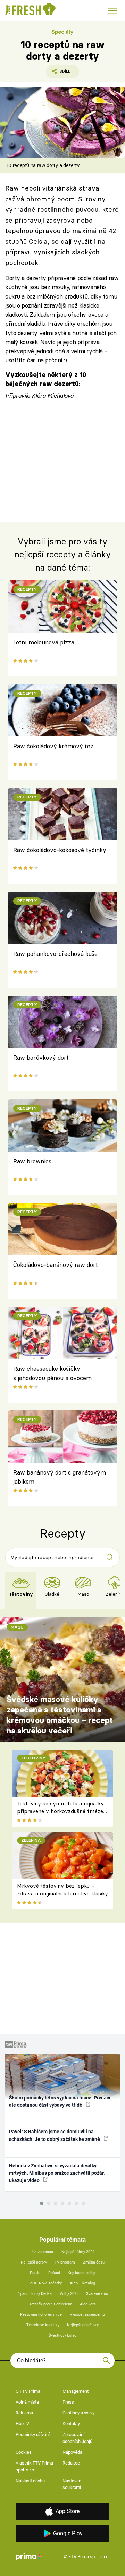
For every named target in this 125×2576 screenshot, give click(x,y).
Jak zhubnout (42, 2252)
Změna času (94, 2262)
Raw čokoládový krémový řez (53, 746)
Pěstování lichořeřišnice (41, 2315)
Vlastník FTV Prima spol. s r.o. (34, 2466)
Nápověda (72, 2452)
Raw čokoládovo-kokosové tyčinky (60, 850)
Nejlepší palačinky (83, 2325)
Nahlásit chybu (30, 2481)
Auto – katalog (82, 2283)
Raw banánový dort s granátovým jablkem (60, 1477)
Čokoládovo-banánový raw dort (56, 1265)
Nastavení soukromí (72, 2484)
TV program (65, 2262)
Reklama (24, 2413)
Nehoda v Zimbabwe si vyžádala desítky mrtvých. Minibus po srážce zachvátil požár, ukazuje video (57, 2173)
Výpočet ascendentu (87, 2315)
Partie (35, 2273)
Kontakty (71, 2424)
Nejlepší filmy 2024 (78, 2252)
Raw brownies (32, 1161)
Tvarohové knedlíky (43, 2325)
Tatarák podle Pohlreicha (51, 2304)
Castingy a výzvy (78, 2413)
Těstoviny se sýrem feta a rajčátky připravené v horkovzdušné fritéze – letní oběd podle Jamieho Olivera (60, 1811)
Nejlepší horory (34, 2262)
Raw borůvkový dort (41, 1057)
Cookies (24, 2452)
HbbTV (22, 2424)
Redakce (71, 2463)
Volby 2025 (69, 2294)
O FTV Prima (28, 2391)
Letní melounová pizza (44, 642)
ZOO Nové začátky (46, 2283)
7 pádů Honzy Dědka (34, 2294)
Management (76, 2391)
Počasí (54, 2273)
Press (68, 2402)
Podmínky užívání (33, 2434)
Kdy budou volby (81, 2273)
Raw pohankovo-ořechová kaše (55, 954)
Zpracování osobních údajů (77, 2438)
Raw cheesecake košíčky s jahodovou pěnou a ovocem (52, 1373)
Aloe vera (88, 2304)
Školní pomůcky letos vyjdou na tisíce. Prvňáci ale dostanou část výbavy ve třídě (60, 2101)
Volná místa (27, 2402)
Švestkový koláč (62, 2335)
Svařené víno (97, 2294)
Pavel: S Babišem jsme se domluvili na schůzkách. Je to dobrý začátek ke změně (55, 2135)
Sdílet (59, 74)
